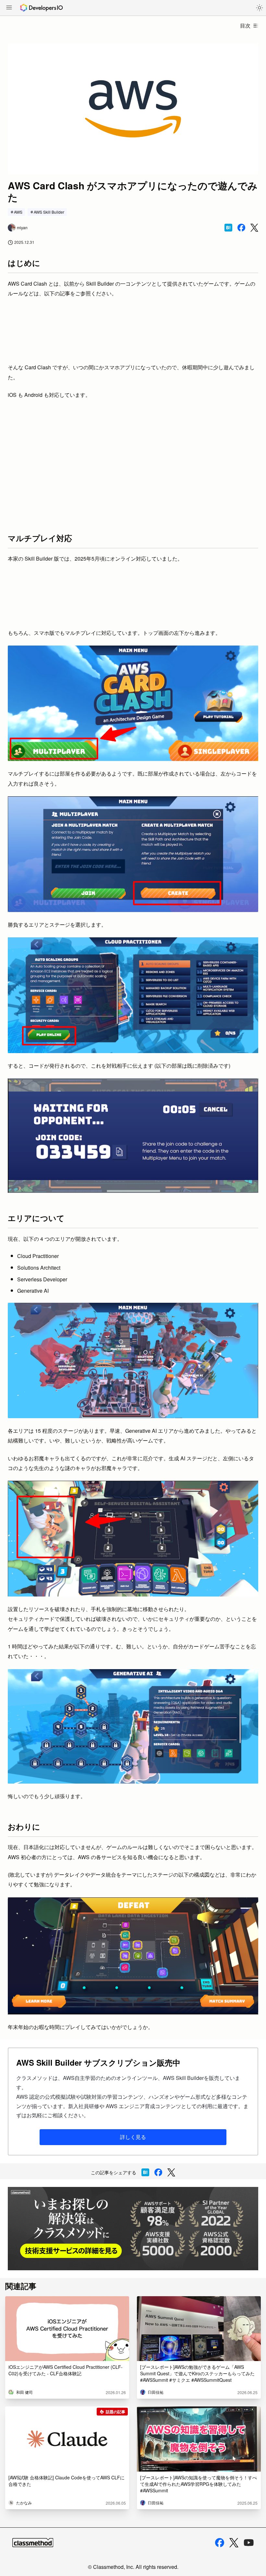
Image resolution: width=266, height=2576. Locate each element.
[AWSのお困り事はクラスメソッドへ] (133, 2229)
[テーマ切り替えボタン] (260, 8)
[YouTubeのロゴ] (249, 2543)
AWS (18, 212)
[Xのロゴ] (234, 2543)
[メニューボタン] (9, 8)
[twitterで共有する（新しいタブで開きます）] (254, 228)
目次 (245, 25)
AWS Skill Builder (49, 212)
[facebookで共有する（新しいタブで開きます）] (241, 228)
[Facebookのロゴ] (220, 2543)
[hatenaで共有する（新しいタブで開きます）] (228, 228)
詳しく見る (133, 2137)
